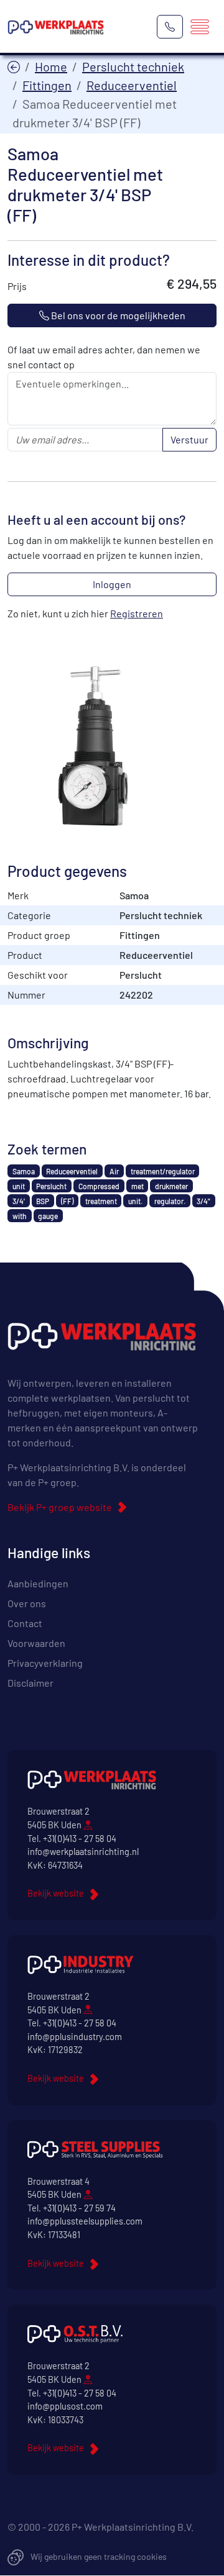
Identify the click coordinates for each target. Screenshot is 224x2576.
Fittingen (47, 85)
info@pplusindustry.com (75, 2037)
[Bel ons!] (170, 27)
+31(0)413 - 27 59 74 (79, 2208)
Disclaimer (30, 1683)
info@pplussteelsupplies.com (85, 2221)
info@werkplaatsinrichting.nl (83, 1852)
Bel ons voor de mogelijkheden (117, 315)
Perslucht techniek (133, 66)
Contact (25, 1623)
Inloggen (112, 584)
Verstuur (189, 439)
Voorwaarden (36, 1643)
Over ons (27, 1603)
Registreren (137, 613)
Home (51, 66)
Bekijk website (56, 1893)
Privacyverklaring (45, 1663)
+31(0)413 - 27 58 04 (80, 1839)
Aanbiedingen (38, 1583)
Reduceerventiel (132, 85)
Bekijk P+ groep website (60, 1507)
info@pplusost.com (65, 2406)
